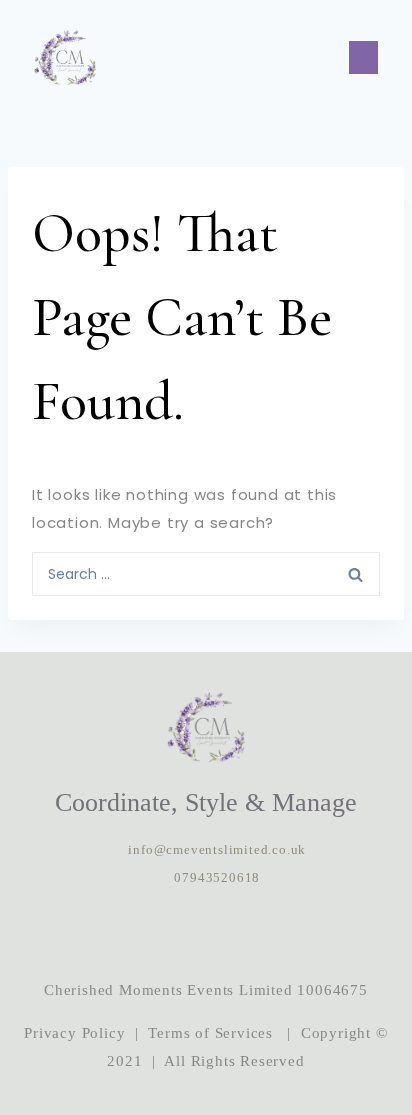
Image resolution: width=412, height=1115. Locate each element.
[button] (363, 57)
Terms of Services (210, 1033)
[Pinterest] (267, 934)
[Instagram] (145, 934)
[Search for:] (206, 573)
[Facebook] (206, 934)
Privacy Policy (74, 1033)
